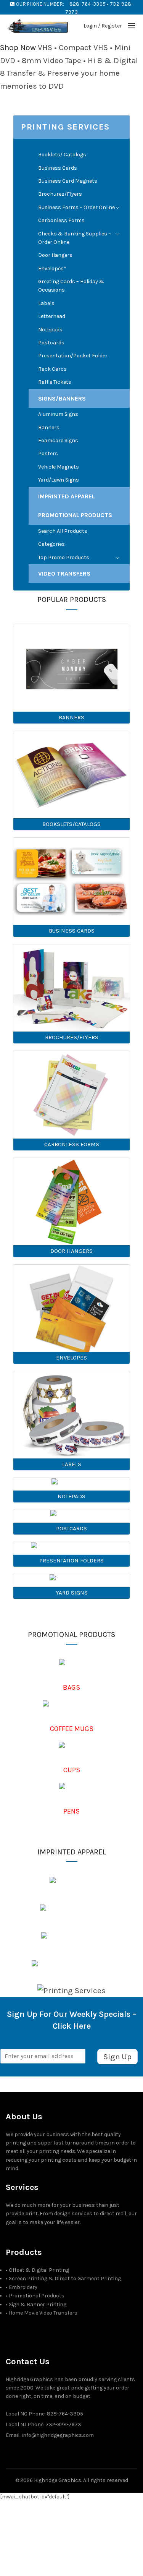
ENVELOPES (71, 1358)
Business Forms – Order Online (76, 207)
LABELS (72, 1464)
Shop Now (18, 47)
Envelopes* (52, 268)
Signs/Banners (62, 398)
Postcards (51, 343)
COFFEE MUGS (72, 1729)
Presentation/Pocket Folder (73, 356)
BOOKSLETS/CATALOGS (71, 824)
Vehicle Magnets (59, 467)
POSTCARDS (71, 1528)
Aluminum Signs (58, 414)
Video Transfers (64, 573)
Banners (49, 427)
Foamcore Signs (58, 440)
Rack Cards (52, 369)
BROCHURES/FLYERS (72, 1037)
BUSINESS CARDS (72, 931)
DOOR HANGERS (71, 1251)
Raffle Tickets (55, 382)
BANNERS (71, 717)
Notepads (50, 330)
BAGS (71, 1687)
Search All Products (63, 531)
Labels (46, 303)
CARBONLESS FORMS (72, 1144)
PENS (71, 1811)
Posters (48, 453)
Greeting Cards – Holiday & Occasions (71, 286)
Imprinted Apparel (67, 496)
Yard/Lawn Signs (59, 480)
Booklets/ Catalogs (62, 155)
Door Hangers (55, 255)
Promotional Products (75, 515)
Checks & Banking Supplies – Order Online (75, 238)
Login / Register (103, 26)
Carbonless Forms (61, 220)
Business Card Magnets (68, 181)
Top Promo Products (64, 557)
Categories (51, 544)
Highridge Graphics (58, 2480)
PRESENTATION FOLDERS (71, 1561)
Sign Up (117, 2057)
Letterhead (52, 316)
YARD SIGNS (72, 1593)
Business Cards (58, 168)
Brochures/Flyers (60, 194)
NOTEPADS (71, 1496)
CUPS (72, 1770)
